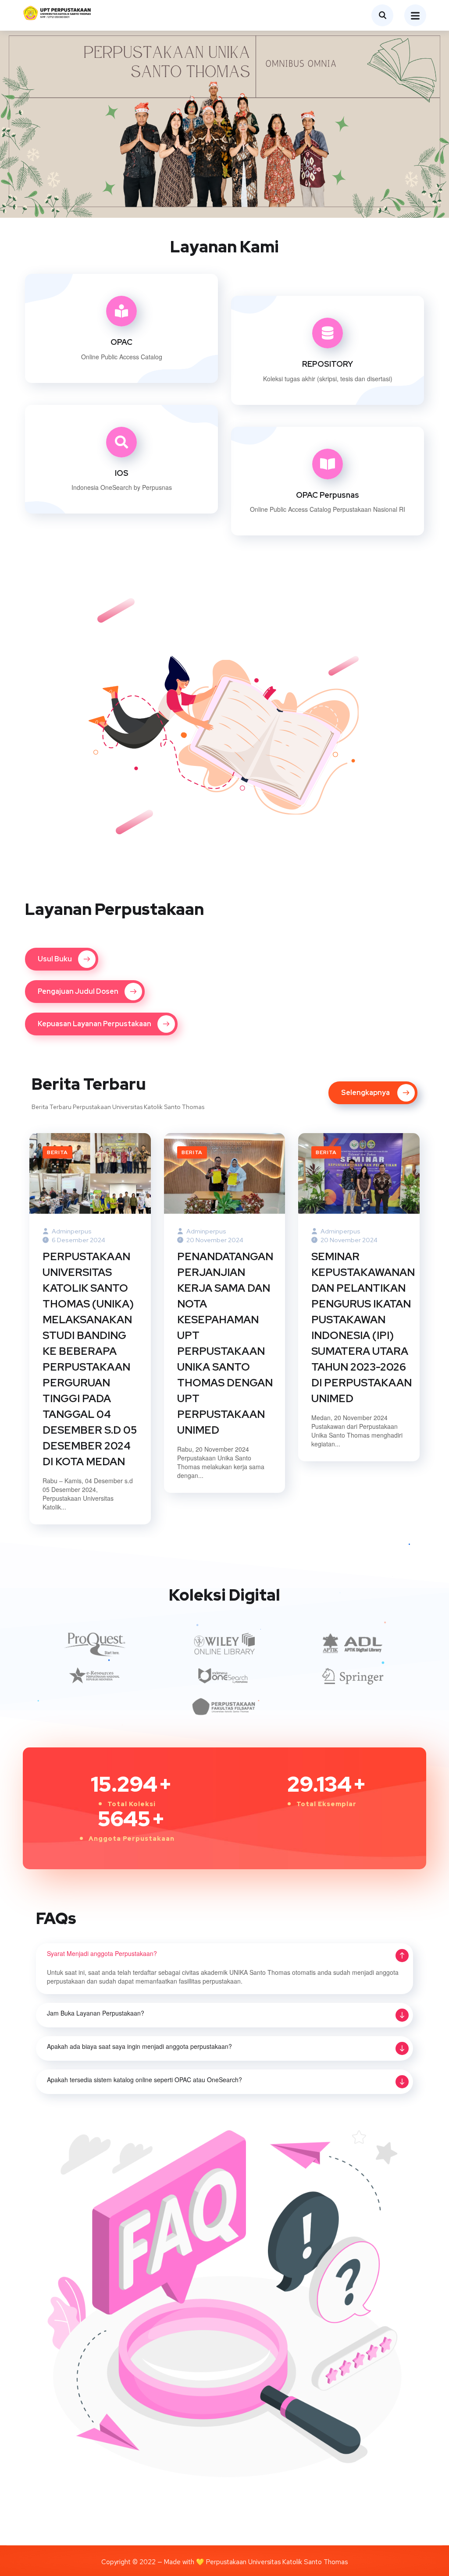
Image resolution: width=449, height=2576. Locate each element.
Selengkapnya (115, 389)
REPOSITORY (328, 364)
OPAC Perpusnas (328, 495)
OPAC (121, 342)
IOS (122, 473)
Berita (57, 1152)
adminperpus (71, 1231)
